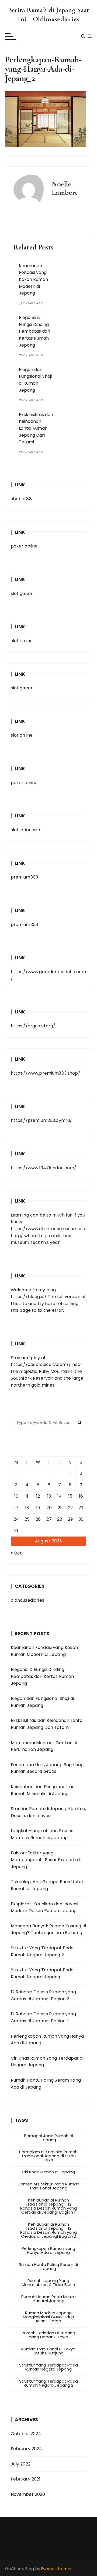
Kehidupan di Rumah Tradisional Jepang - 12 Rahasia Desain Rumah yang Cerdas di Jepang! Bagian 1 (48, 2206)
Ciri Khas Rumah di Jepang (48, 2172)
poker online (24, 546)
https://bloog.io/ (29, 1297)
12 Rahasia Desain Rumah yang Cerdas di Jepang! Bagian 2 (43, 1995)
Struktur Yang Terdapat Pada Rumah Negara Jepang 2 (42, 1951)
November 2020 (28, 2494)
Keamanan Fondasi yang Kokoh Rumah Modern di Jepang (33, 279)
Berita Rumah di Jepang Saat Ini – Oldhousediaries (48, 14)
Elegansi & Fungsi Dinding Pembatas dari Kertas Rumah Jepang (34, 331)
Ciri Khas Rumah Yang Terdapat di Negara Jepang (47, 2062)
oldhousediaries (27, 1600)
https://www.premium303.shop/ (46, 1073)
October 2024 (26, 2434)
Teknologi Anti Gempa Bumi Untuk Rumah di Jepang (47, 1885)
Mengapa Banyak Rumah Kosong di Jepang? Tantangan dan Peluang (48, 1929)
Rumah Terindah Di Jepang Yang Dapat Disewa (48, 2335)
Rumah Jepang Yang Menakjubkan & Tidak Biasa (48, 2283)
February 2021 (26, 2479)
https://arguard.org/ (33, 1026)
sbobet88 (21, 499)
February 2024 (27, 2449)
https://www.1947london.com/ (44, 1168)
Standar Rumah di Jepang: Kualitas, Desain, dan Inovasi (48, 1812)
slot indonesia (25, 830)
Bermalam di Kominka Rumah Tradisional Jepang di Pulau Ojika (48, 2156)
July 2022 (21, 2464)
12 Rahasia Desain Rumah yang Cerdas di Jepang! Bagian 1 (43, 2017)
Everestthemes (57, 2569)
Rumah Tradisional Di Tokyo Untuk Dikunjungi (48, 2351)
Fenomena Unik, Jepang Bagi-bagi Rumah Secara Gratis (48, 1768)
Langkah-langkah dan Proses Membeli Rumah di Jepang (42, 1834)
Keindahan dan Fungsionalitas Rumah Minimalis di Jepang (43, 1790)
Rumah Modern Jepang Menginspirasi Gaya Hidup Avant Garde (48, 2317)
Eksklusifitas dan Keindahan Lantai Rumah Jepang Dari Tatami (36, 428)
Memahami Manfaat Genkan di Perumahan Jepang (44, 1746)
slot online (22, 641)
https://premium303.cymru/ (41, 1120)
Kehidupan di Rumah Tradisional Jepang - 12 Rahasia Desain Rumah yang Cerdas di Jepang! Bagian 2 (48, 2230)
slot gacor (22, 594)
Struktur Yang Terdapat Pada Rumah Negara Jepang (42, 1973)
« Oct (16, 1553)
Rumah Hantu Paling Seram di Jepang (48, 2266)
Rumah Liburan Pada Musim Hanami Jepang (48, 2299)
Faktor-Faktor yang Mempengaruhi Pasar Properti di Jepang (46, 1860)
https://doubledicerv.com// (41, 1364)
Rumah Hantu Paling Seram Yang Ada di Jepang (46, 2084)
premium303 (25, 877)
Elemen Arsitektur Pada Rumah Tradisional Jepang (48, 2186)
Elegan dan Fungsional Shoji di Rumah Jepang (42, 1702)
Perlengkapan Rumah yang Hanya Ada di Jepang (47, 2040)
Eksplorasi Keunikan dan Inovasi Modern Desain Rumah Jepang (45, 1907)
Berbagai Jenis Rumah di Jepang (48, 2138)
